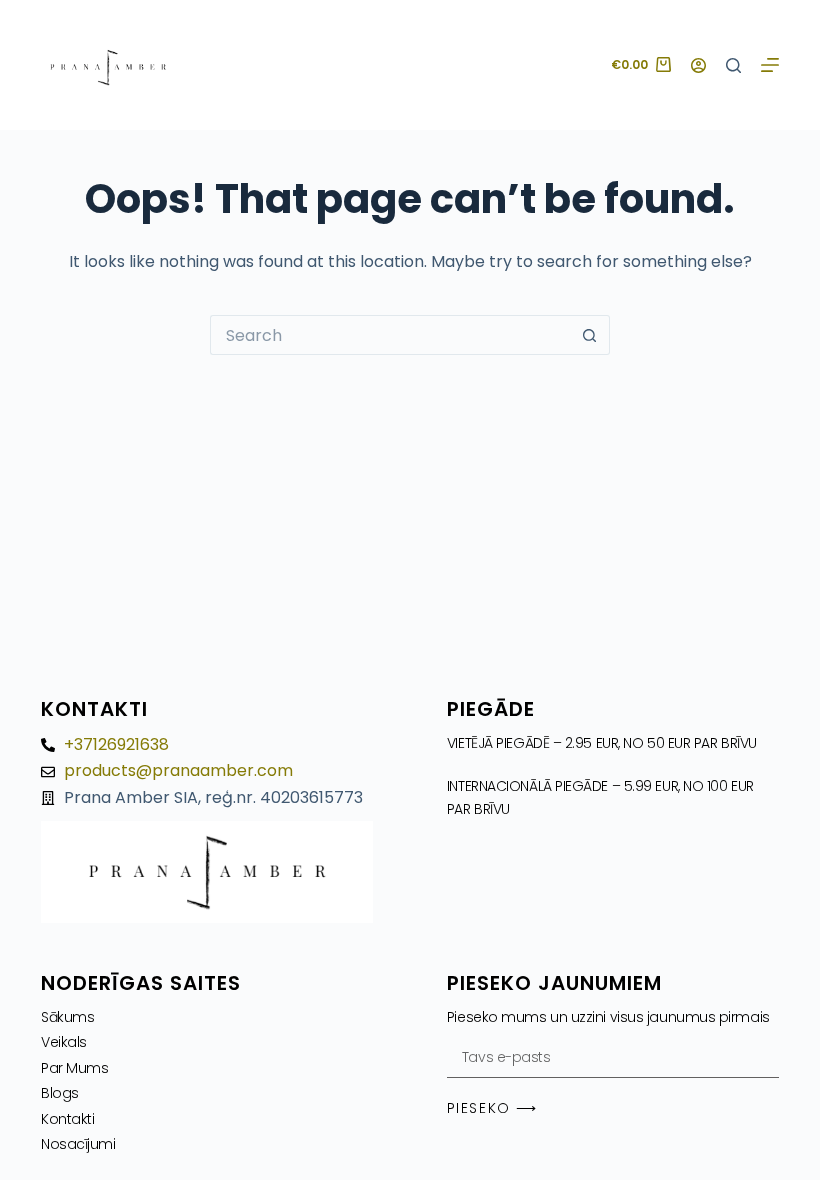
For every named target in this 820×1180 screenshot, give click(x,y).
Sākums (67, 1017)
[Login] (698, 65)
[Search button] (590, 335)
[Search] (733, 65)
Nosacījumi (78, 1144)
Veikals (64, 1042)
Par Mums (74, 1068)
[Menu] (770, 65)
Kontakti (67, 1119)
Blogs (60, 1093)
